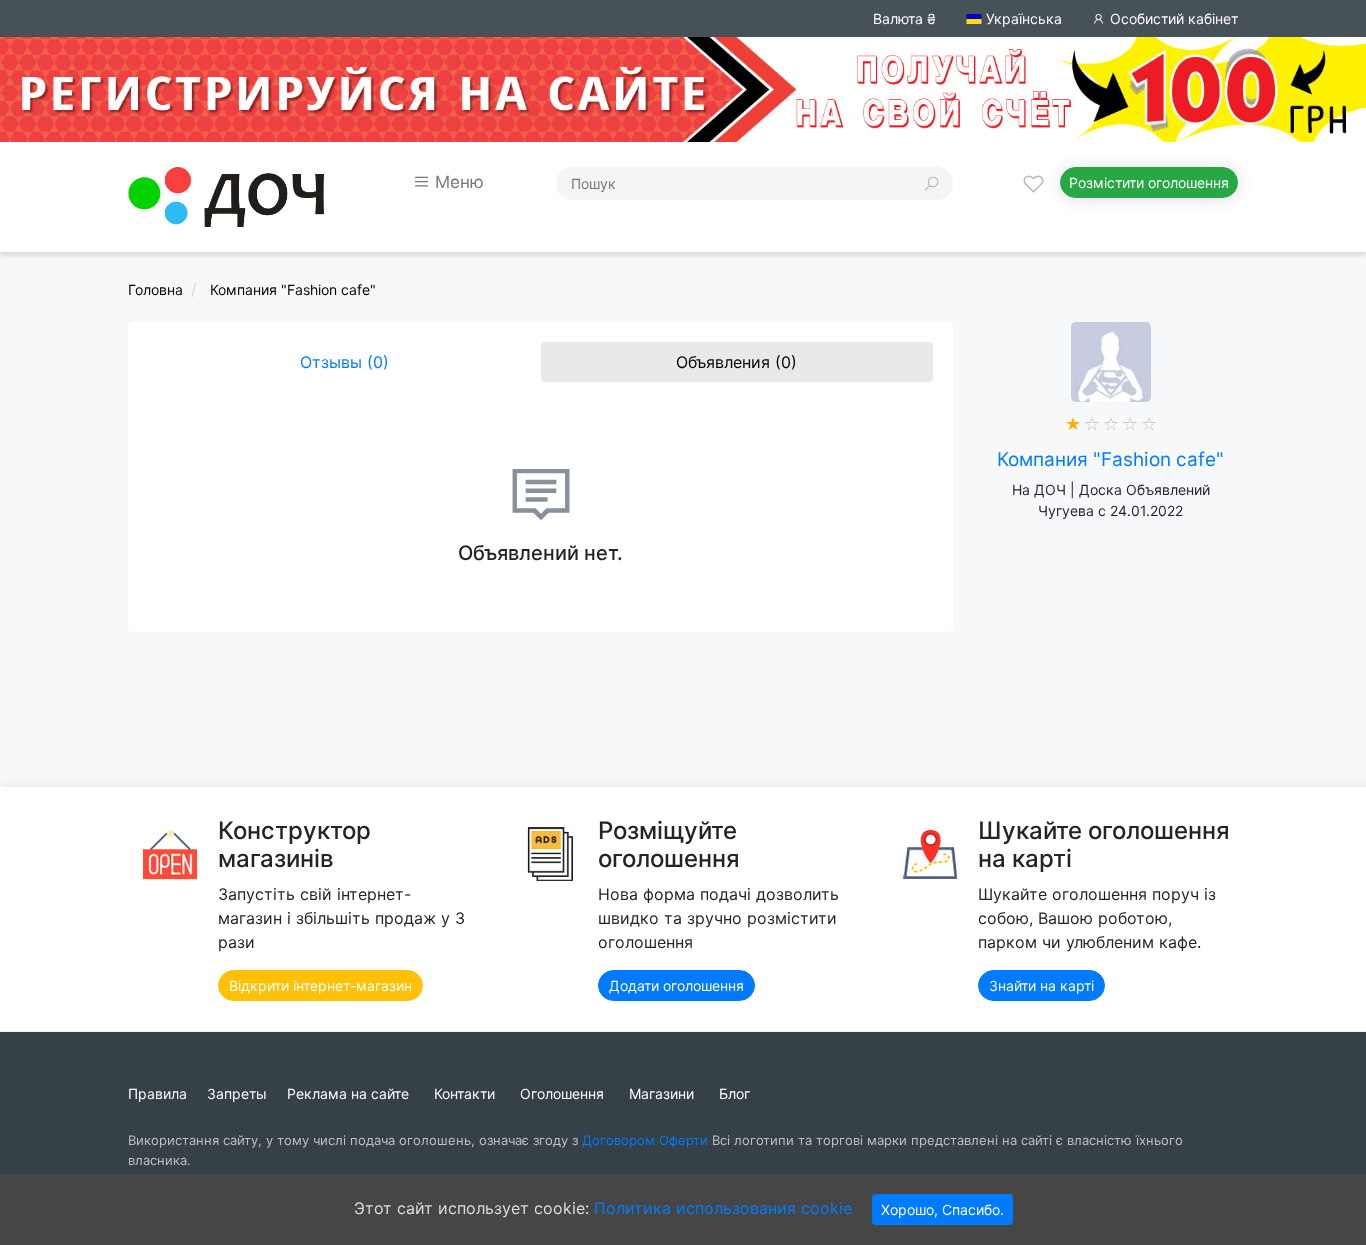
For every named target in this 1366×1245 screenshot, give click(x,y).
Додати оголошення (676, 985)
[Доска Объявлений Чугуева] (226, 195)
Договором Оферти (645, 1140)
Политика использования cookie (723, 1208)
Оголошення (562, 1093)
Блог (734, 1093)
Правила (157, 1093)
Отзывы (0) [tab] (344, 362)
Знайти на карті (1041, 985)
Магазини (661, 1093)
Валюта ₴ (904, 18)
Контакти (464, 1093)
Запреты (237, 1093)
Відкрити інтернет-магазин (320, 985)
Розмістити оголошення (1149, 182)
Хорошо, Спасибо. (942, 1209)
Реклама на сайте (348, 1093)
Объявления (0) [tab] (736, 362)
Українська (1022, 18)
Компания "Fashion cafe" (1110, 459)
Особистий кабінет (1172, 18)
